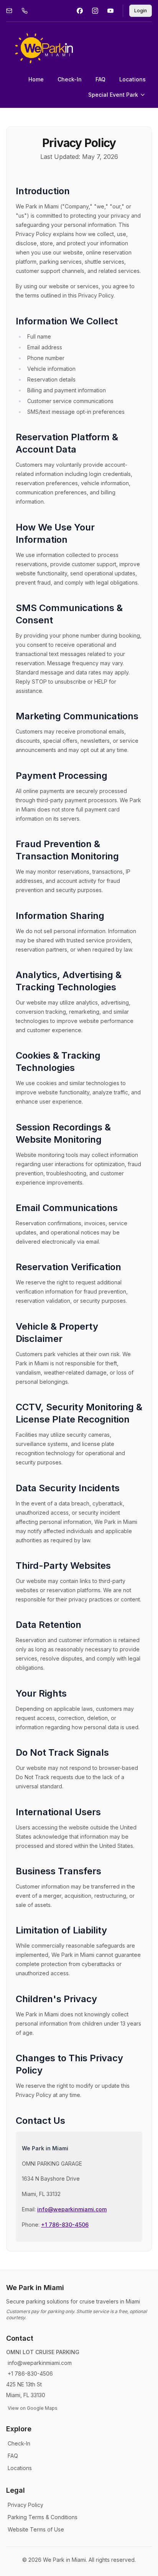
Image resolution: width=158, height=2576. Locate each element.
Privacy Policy (26, 2505)
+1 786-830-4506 (65, 2225)
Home (36, 79)
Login (141, 11)
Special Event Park (113, 95)
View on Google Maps (33, 2408)
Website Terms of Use (36, 2529)
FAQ (100, 79)
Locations (132, 79)
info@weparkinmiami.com (72, 2209)
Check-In (70, 79)
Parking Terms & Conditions (43, 2517)
